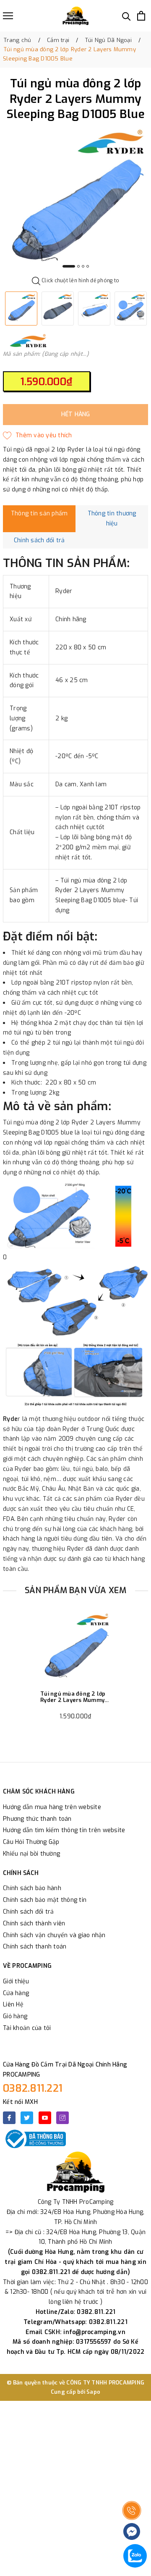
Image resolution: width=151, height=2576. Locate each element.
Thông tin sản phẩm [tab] (39, 513)
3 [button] (83, 266)
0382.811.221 (33, 2088)
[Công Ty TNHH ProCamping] (75, 16)
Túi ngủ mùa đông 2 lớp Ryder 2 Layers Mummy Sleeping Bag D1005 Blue (75, 1697)
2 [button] (78, 266)
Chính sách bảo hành (32, 1888)
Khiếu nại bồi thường (31, 1854)
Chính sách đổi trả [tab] (39, 540)
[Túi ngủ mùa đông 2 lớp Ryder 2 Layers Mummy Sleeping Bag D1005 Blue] (75, 1648)
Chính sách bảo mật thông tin (45, 1900)
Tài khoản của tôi (27, 2028)
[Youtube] (45, 2118)
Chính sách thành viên (34, 1923)
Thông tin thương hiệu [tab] (112, 519)
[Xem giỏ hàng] (141, 16)
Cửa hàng (16, 1993)
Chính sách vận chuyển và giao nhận (54, 1935)
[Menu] (8, 16)
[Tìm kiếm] (126, 16)
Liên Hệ (13, 2005)
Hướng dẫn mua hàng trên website (52, 1807)
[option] (75, 201)
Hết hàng (76, 414)
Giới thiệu (16, 1981)
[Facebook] (9, 2118)
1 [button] (69, 266)
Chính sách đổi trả (29, 1912)
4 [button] (88, 266)
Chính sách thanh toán (35, 1947)
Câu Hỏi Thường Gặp (31, 1842)
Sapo (93, 2392)
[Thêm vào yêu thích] (38, 436)
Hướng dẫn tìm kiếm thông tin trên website (64, 1830)
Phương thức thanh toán (37, 1819)
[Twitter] (27, 2118)
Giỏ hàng (15, 2016)
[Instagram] (62, 2118)
